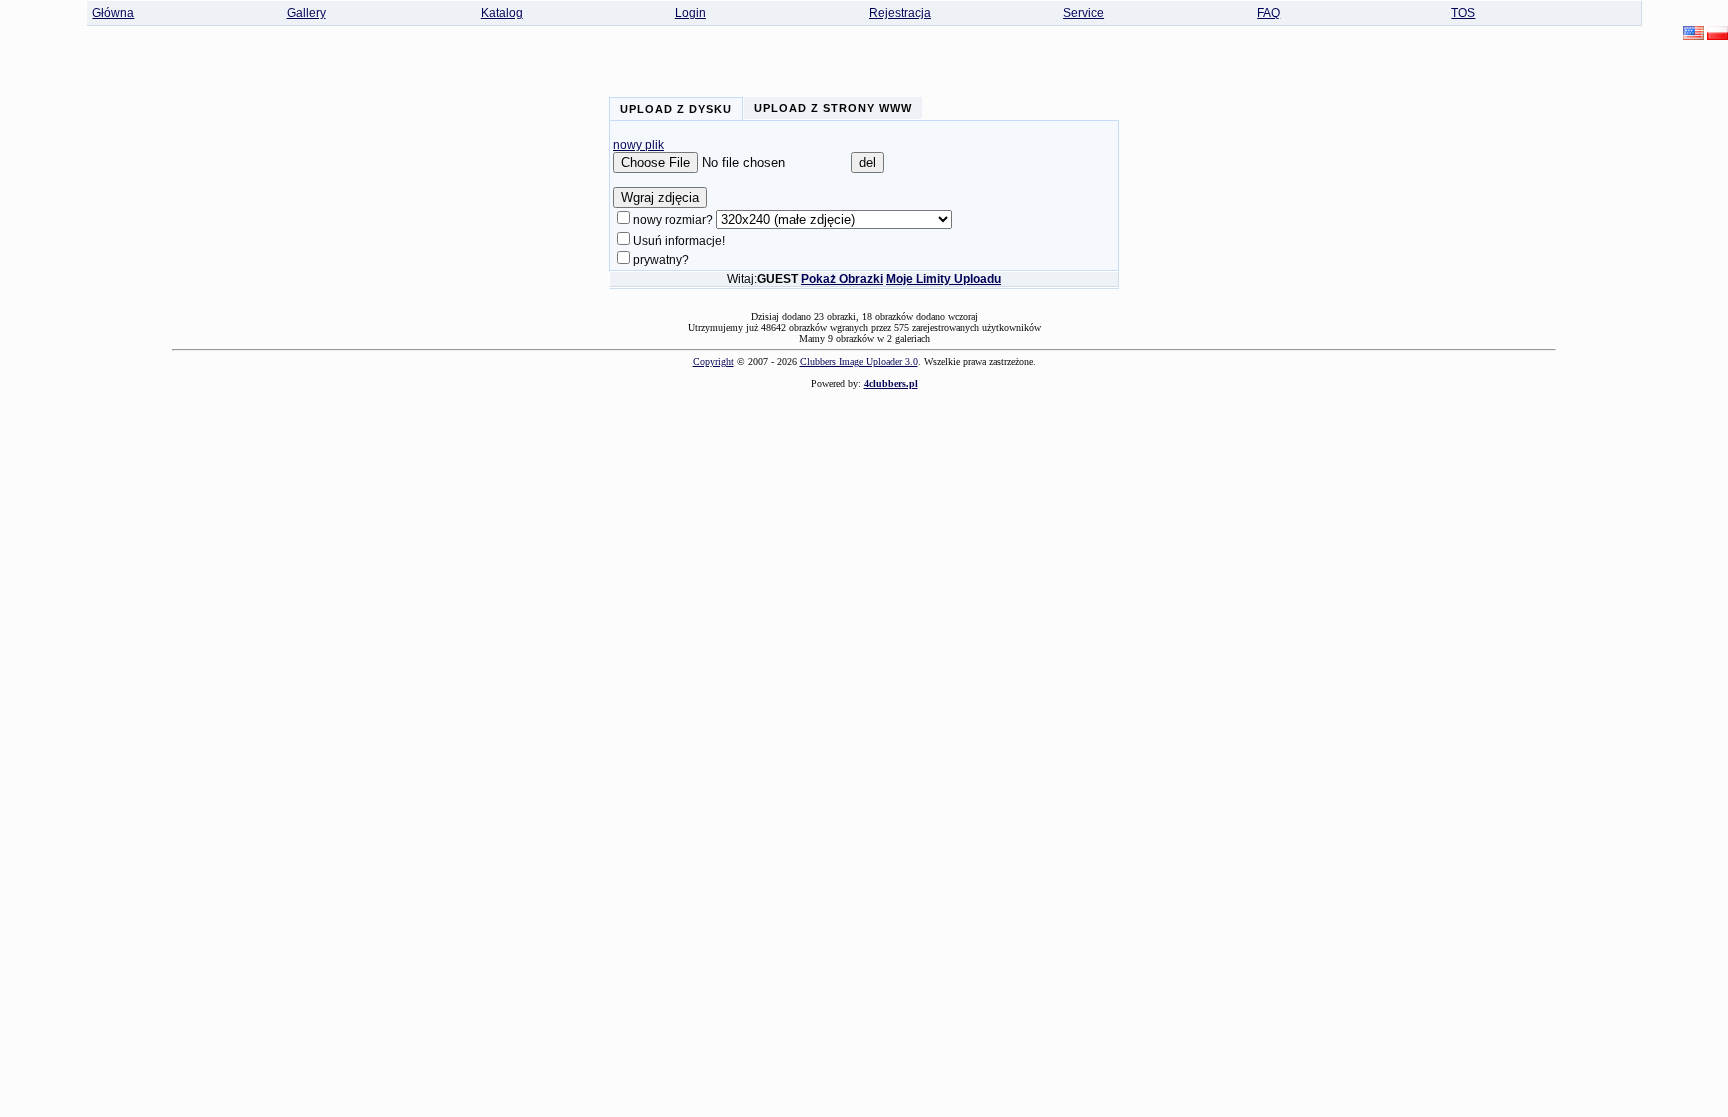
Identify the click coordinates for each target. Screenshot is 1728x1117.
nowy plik (638, 145)
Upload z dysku (676, 109)
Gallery (306, 13)
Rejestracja (900, 13)
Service (1083, 13)
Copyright (713, 361)
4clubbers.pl (891, 383)
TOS (1463, 13)
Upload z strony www (833, 108)
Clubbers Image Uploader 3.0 (859, 361)
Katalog (502, 13)
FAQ (1268, 13)
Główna (113, 13)
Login (690, 13)
